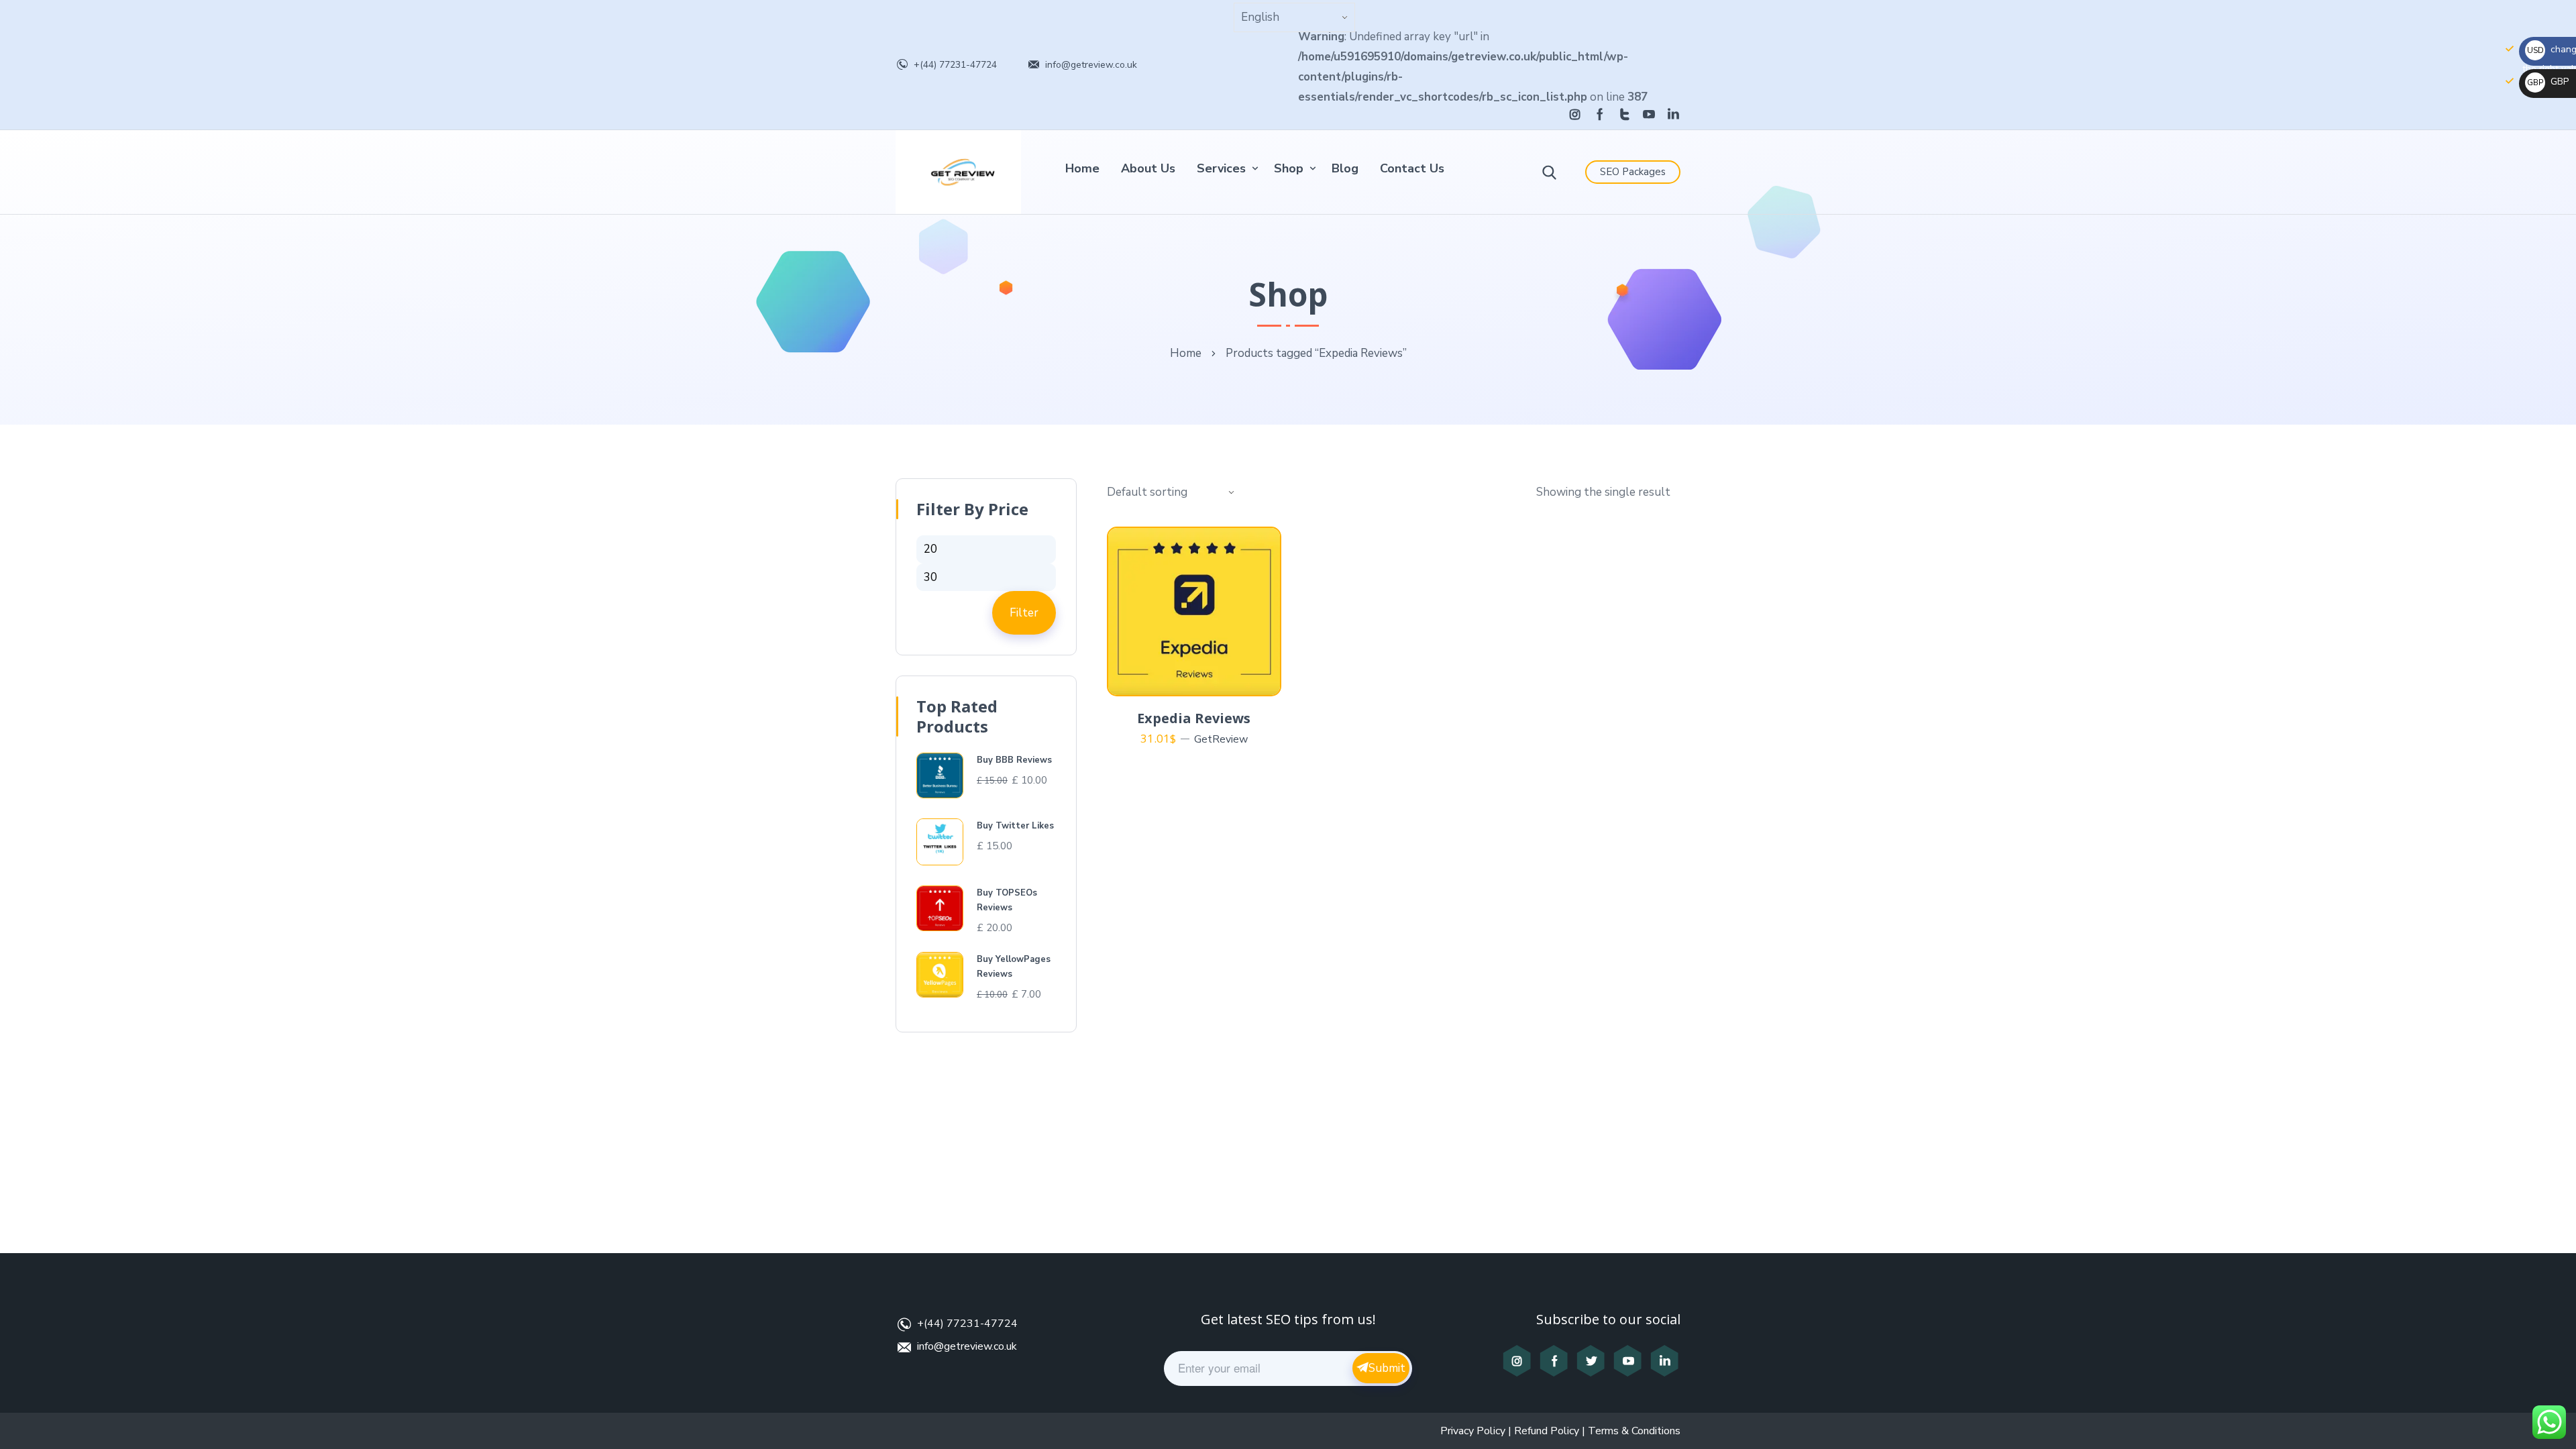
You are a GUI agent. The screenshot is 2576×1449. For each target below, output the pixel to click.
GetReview (1221, 739)
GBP (2548, 82)
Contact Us (1412, 168)
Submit (1387, 1368)
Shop (1289, 168)
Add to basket (1202, 680)
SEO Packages (1633, 172)
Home (1082, 168)
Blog (1345, 168)
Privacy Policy (1473, 1431)
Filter (1024, 613)
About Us (1148, 168)
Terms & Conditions (1634, 1431)
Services (1221, 168)
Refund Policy (1547, 1431)
